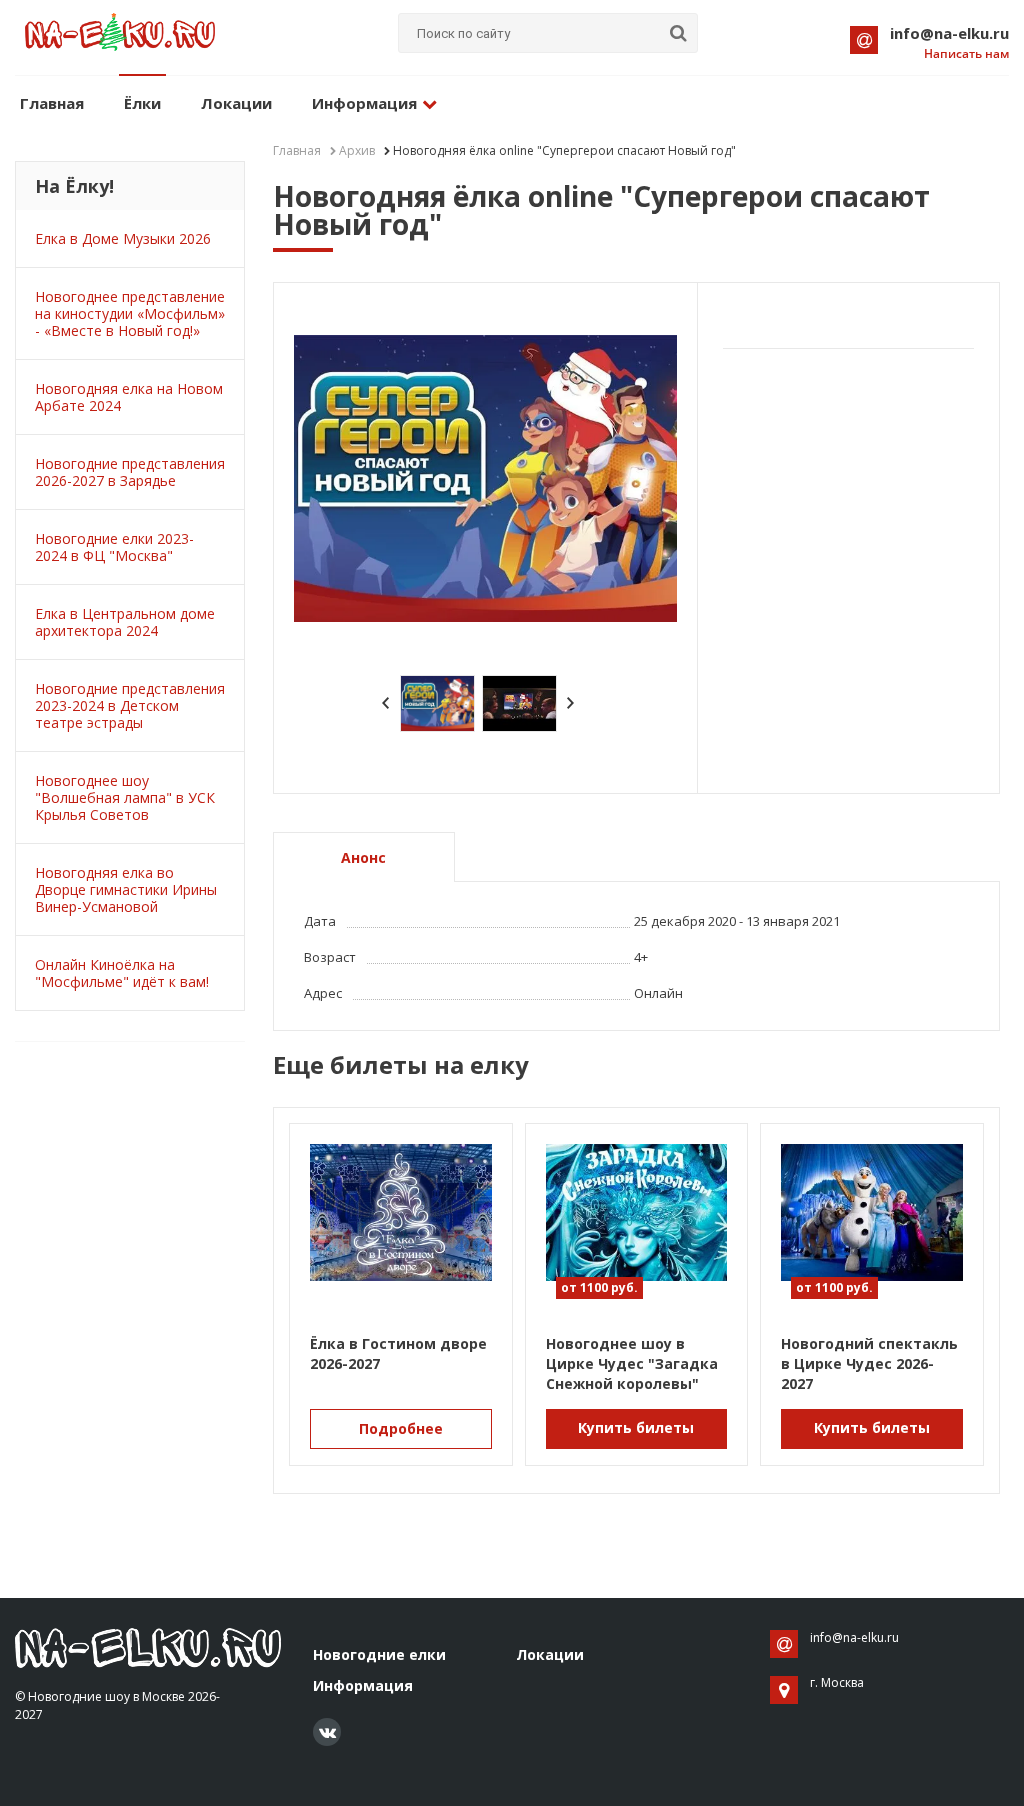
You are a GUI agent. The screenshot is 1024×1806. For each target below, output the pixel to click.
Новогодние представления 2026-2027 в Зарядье (130, 472)
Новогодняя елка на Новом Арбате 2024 (129, 397)
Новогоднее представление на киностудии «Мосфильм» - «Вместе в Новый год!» (130, 313)
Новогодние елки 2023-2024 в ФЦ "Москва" (114, 547)
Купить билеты (636, 1427)
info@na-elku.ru (949, 33)
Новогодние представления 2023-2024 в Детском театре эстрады (130, 705)
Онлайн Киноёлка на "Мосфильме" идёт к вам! (122, 973)
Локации (236, 103)
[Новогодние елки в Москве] (148, 1647)
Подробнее (401, 1428)
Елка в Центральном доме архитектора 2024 (125, 622)
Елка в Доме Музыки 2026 (123, 238)
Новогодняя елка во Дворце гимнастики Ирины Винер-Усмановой (126, 889)
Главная (52, 103)
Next (571, 703)
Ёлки (142, 103)
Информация (364, 103)
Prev (386, 703)
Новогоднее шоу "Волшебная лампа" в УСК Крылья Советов (125, 797)
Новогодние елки (379, 1654)
